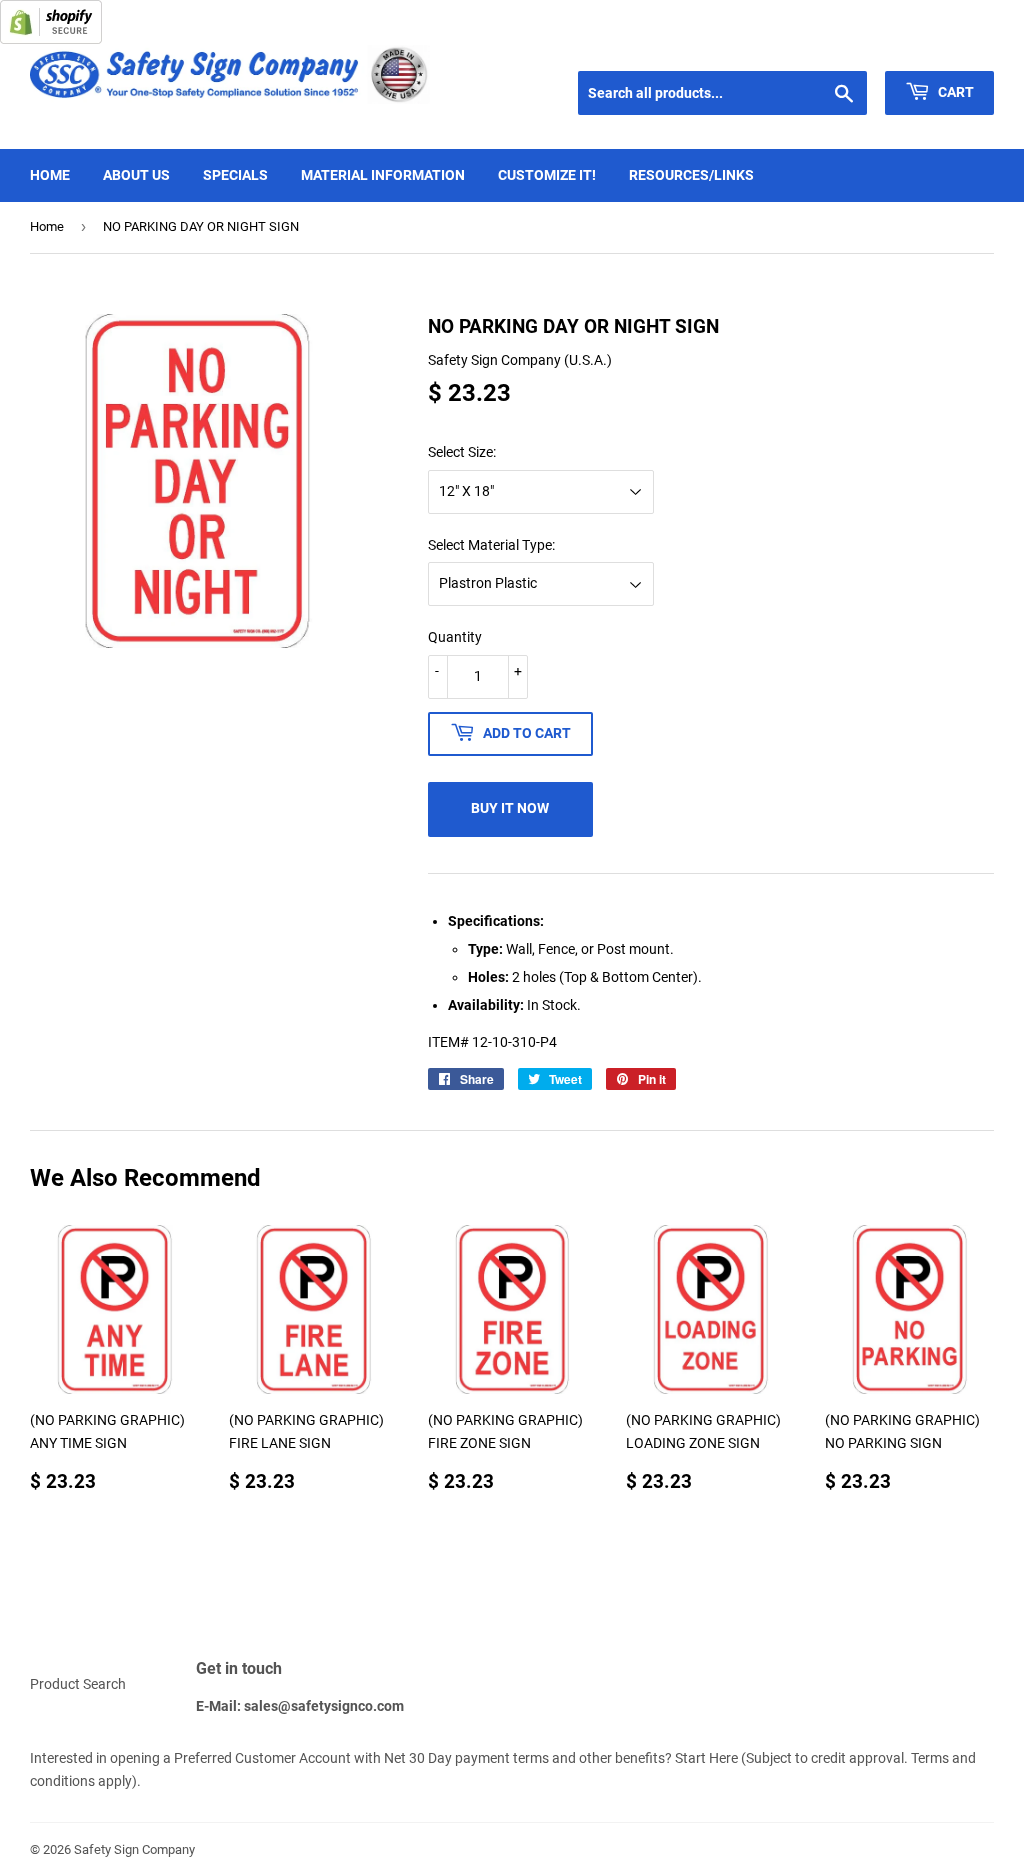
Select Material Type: (491, 545)
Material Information (383, 175)
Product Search (78, 1684)
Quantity (455, 637)
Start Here (706, 1758)
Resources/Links (691, 175)
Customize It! (547, 175)
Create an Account (945, 46)
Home (50, 175)
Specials (235, 175)
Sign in (850, 46)
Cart (954, 92)
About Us (136, 175)
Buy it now (510, 808)
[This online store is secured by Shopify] (51, 39)
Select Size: (462, 452)
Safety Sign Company (134, 1849)
